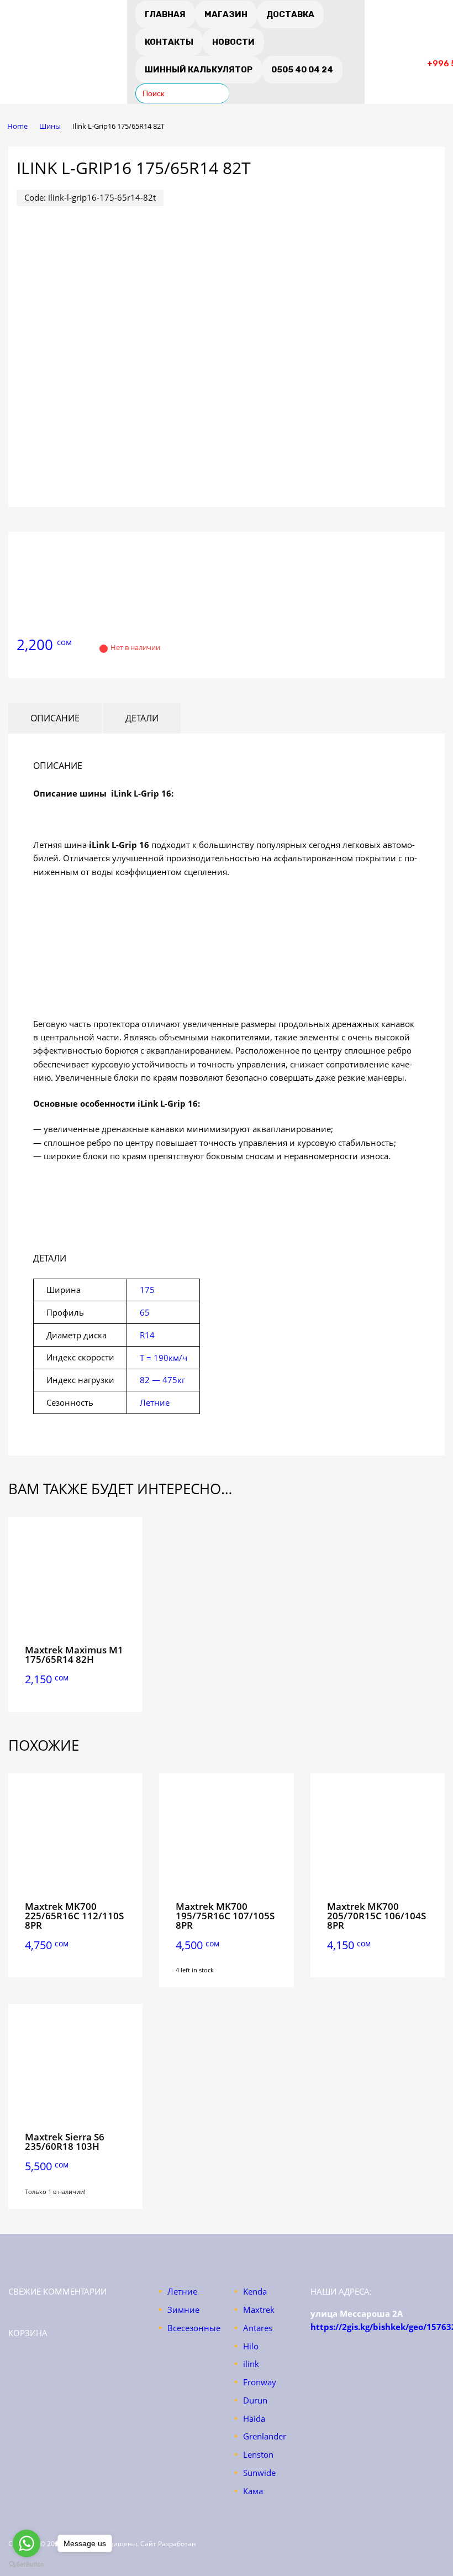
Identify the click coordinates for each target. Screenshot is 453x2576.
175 (147, 1290)
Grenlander (265, 2436)
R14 (147, 1335)
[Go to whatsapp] (27, 2543)
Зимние (183, 2310)
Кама (253, 2491)
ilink (251, 2364)
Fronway (260, 2382)
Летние (155, 1402)
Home (17, 126)
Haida (254, 2418)
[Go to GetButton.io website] (27, 2565)
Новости (233, 42)
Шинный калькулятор (199, 70)
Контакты (169, 42)
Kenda (255, 2291)
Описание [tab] (55, 718)
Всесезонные (194, 2328)
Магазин (226, 14)
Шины (50, 126)
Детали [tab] (142, 718)
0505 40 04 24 (302, 70)
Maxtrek (259, 2310)
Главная (165, 14)
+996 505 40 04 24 (400, 51)
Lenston (258, 2454)
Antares (258, 2328)
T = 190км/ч (164, 1358)
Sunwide (259, 2473)
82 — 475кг (162, 1380)
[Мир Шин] (64, 59)
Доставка (290, 14)
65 (145, 1312)
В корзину (76, 1695)
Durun (255, 2400)
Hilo (251, 2346)
